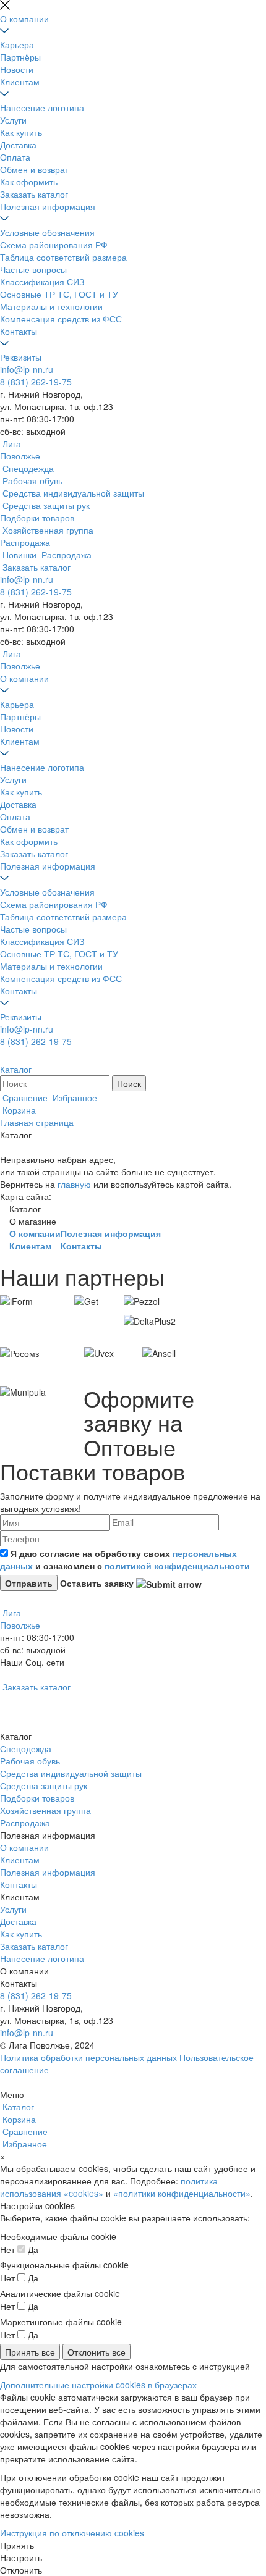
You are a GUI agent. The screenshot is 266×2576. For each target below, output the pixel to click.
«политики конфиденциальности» (182, 2193)
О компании (24, 19)
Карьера (17, 44)
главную (74, 1184)
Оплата (15, 157)
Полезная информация (48, 206)
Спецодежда (26, 1748)
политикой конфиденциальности (177, 1566)
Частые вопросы (33, 269)
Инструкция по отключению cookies (72, 2533)
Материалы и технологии (51, 306)
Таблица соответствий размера (63, 257)
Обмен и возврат (34, 169)
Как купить (21, 132)
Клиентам (20, 82)
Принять (17, 2545)
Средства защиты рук (44, 1785)
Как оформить (29, 182)
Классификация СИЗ (42, 282)
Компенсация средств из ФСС (61, 319)
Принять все (30, 2352)
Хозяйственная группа (45, 1810)
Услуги (13, 120)
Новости (17, 69)
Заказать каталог (34, 194)
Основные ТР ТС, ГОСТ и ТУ (59, 294)
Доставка (18, 145)
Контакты (19, 331)
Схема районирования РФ (54, 245)
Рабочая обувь (30, 1761)
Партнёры (20, 57)
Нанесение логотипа (42, 107)
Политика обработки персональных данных (88, 2057)
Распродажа (25, 1823)
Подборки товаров (37, 1798)
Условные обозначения (47, 232)
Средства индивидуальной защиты (71, 1773)
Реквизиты (21, 357)
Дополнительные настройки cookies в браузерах (98, 2385)
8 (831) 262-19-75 (36, 382)
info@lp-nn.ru (27, 369)
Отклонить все (97, 2352)
